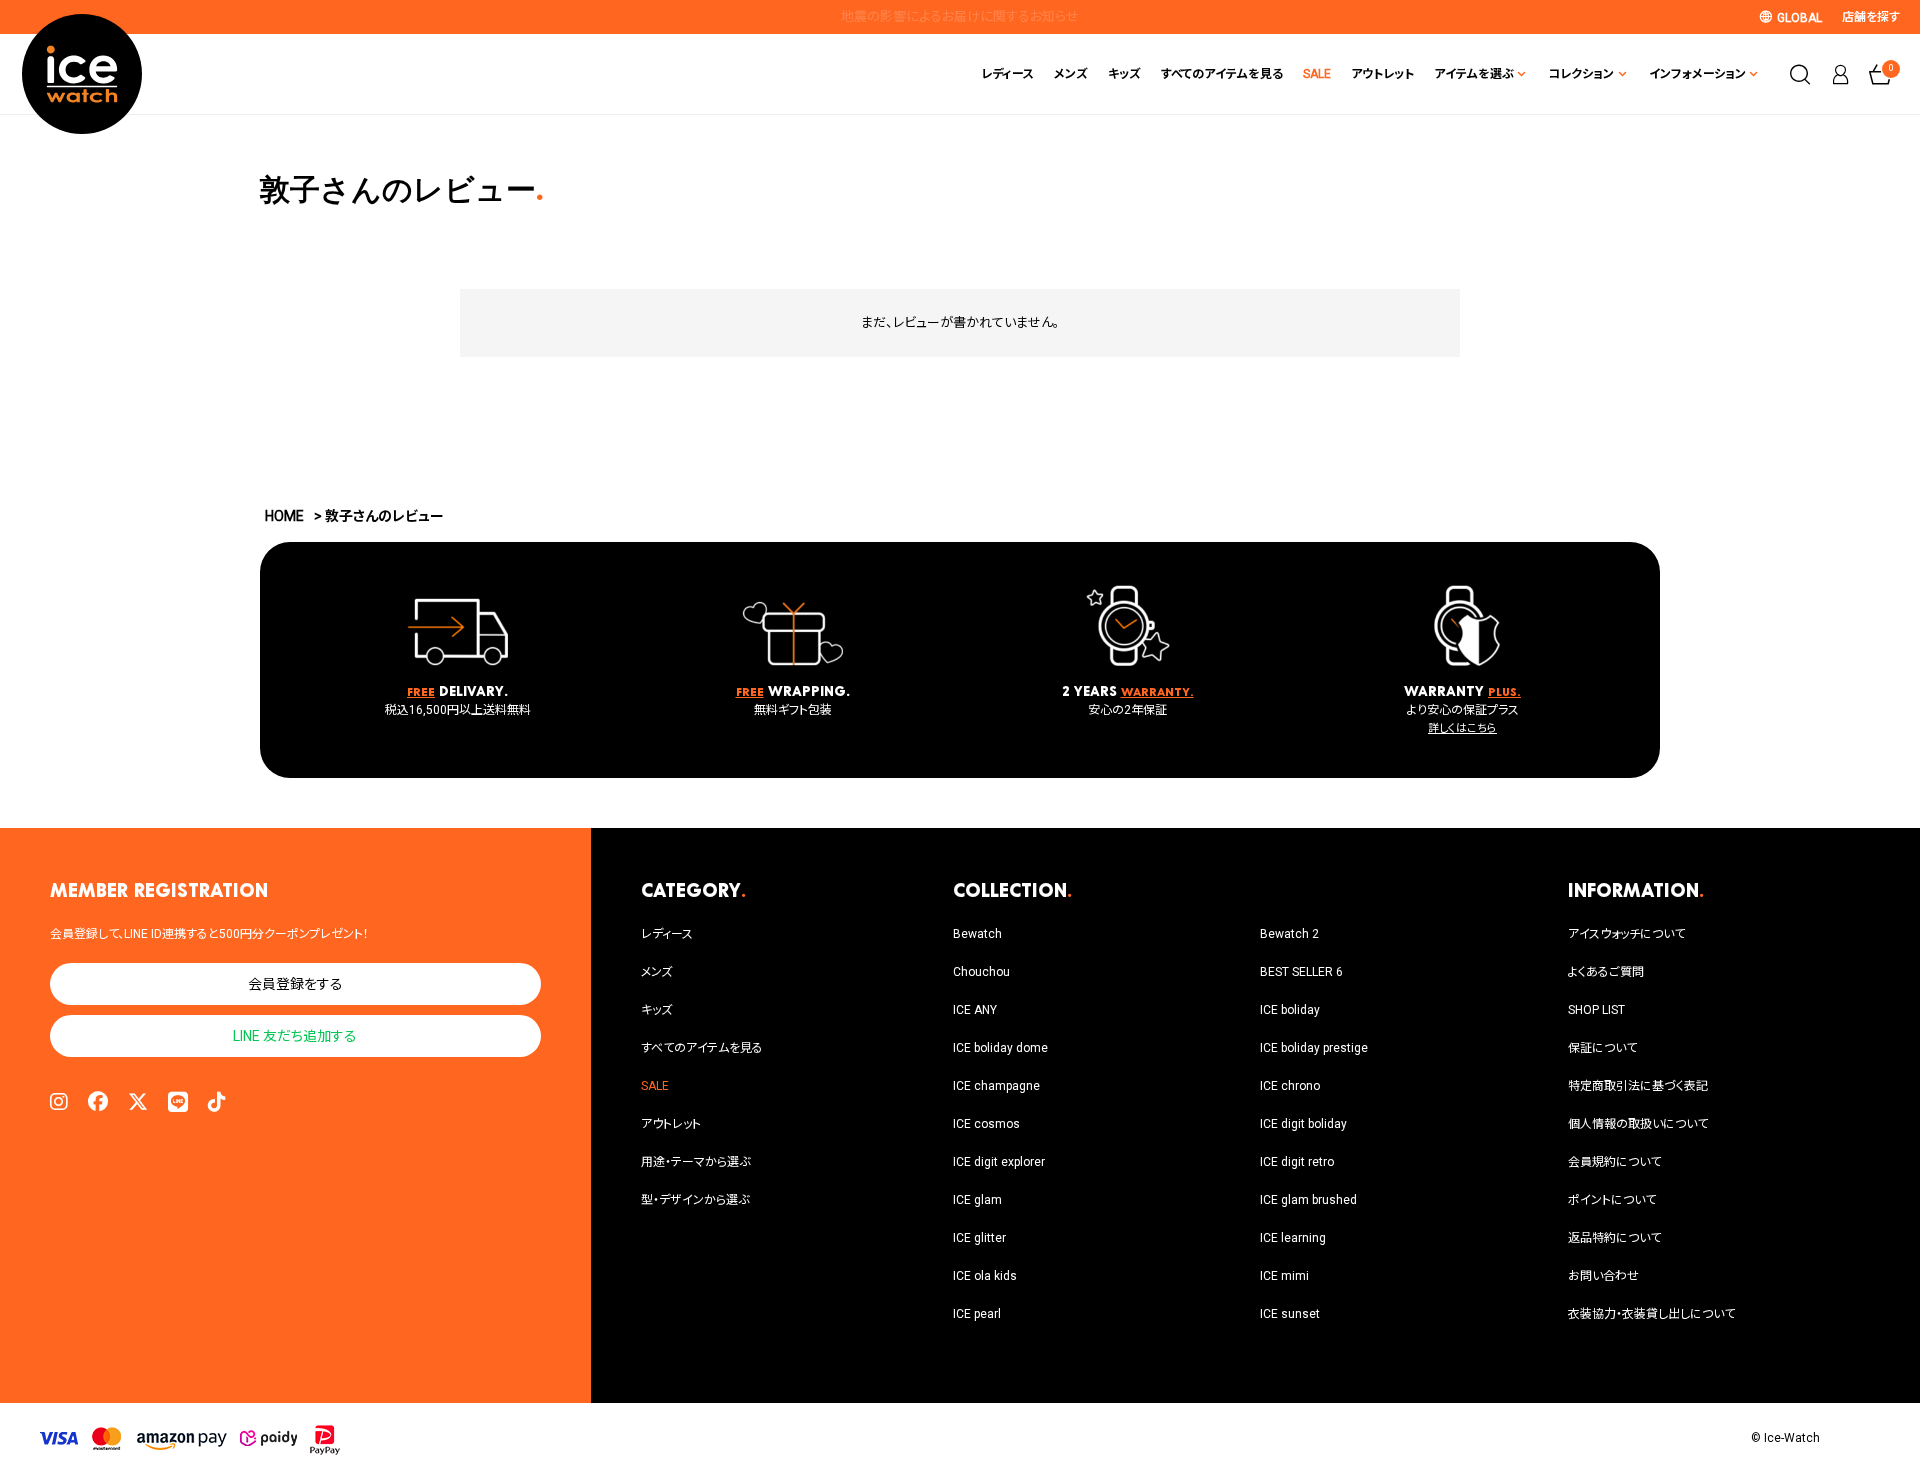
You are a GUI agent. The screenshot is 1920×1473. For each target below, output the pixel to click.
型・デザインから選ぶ (695, 1200)
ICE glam (977, 1200)
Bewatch (977, 934)
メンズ (1071, 74)
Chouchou (981, 972)
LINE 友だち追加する (295, 1036)
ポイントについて (1612, 1200)
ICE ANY (975, 1010)
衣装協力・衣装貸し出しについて (1651, 1314)
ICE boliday (1290, 1010)
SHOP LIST (1596, 1010)
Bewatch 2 (1289, 934)
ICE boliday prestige (1314, 1048)
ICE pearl (977, 1314)
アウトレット (1382, 74)
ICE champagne (996, 1086)
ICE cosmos (986, 1124)
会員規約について (1614, 1162)
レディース (1007, 74)
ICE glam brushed (1308, 1200)
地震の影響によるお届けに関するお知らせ (960, 16)
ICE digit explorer (999, 1162)
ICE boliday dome (1000, 1048)
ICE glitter (979, 1238)
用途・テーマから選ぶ (695, 1162)
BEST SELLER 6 (1301, 972)
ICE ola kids (985, 1276)
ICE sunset (1290, 1314)
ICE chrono (1290, 1086)
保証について (1602, 1048)
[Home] (82, 74)
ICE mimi (1284, 1276)
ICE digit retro (1297, 1162)
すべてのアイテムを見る (1222, 74)
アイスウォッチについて (1626, 934)
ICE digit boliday (1303, 1124)
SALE (1317, 74)
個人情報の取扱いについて (1638, 1124)
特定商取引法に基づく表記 (1638, 1086)
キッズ (1124, 74)
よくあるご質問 (1606, 972)
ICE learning (1293, 1238)
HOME (284, 516)
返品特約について (1614, 1238)
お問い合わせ (1603, 1276)
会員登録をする (295, 984)
